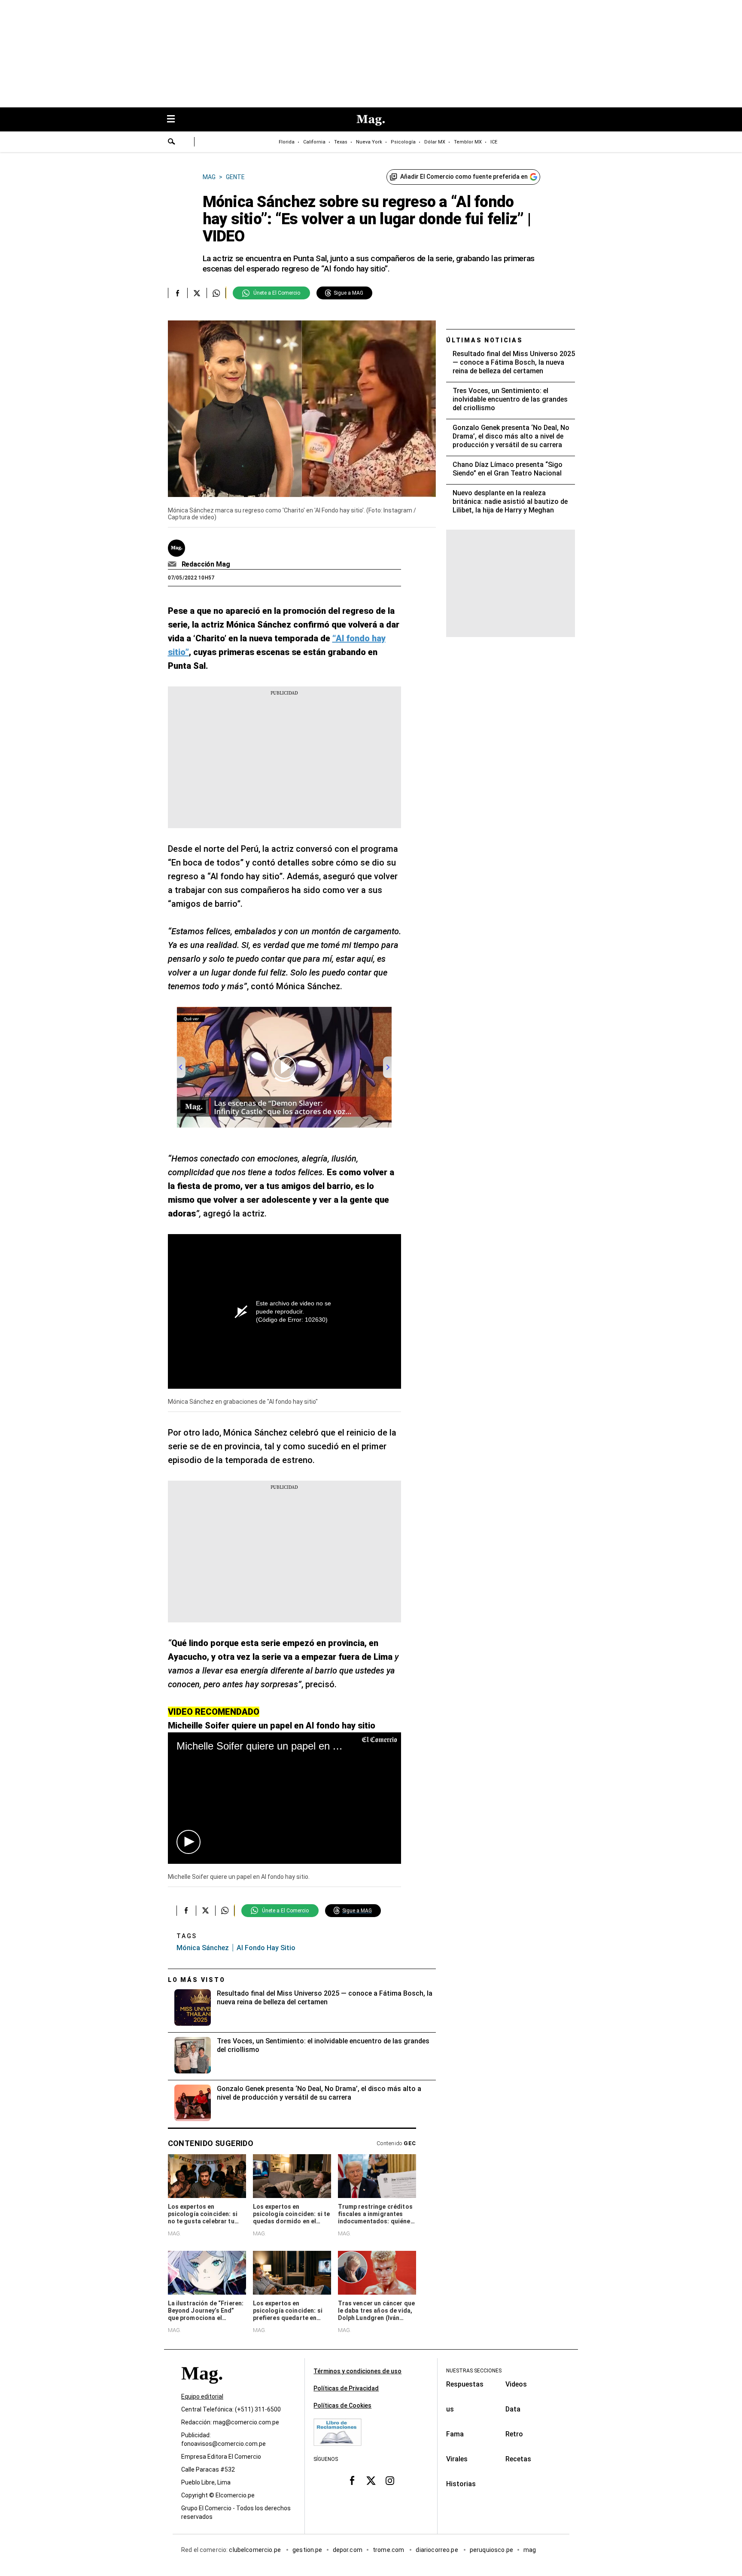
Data (513, 2409)
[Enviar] (172, 143)
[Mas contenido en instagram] (390, 2481)
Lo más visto (197, 1980)
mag (530, 2550)
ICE (494, 142)
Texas (341, 142)
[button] (189, 1842)
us (450, 2409)
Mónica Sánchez (203, 1948)
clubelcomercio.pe (255, 2550)
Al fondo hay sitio (266, 1948)
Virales (457, 2459)
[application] (284, 1798)
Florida (287, 142)
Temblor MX (468, 142)
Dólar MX (435, 142)
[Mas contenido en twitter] (371, 2481)
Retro (514, 2434)
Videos (516, 2384)
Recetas (518, 2459)
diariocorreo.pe (437, 2550)
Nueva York (369, 142)
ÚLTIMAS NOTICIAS (485, 340)
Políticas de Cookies (342, 2405)
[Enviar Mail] (173, 564)
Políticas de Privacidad (346, 2388)
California (314, 142)
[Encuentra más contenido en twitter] (197, 293)
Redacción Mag (206, 564)
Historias (461, 2484)
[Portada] (202, 2389)
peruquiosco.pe (491, 2550)
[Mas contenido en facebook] (352, 2481)
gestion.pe (307, 2550)
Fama (455, 2434)
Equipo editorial (202, 2396)
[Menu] (175, 120)
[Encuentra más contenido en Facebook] (178, 293)
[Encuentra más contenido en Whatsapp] (216, 293)
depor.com (348, 2550)
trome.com (389, 2550)
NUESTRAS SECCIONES (474, 2371)
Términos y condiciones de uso (357, 2371)
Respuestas (465, 2384)
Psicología (403, 142)
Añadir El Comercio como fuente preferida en (464, 177)
